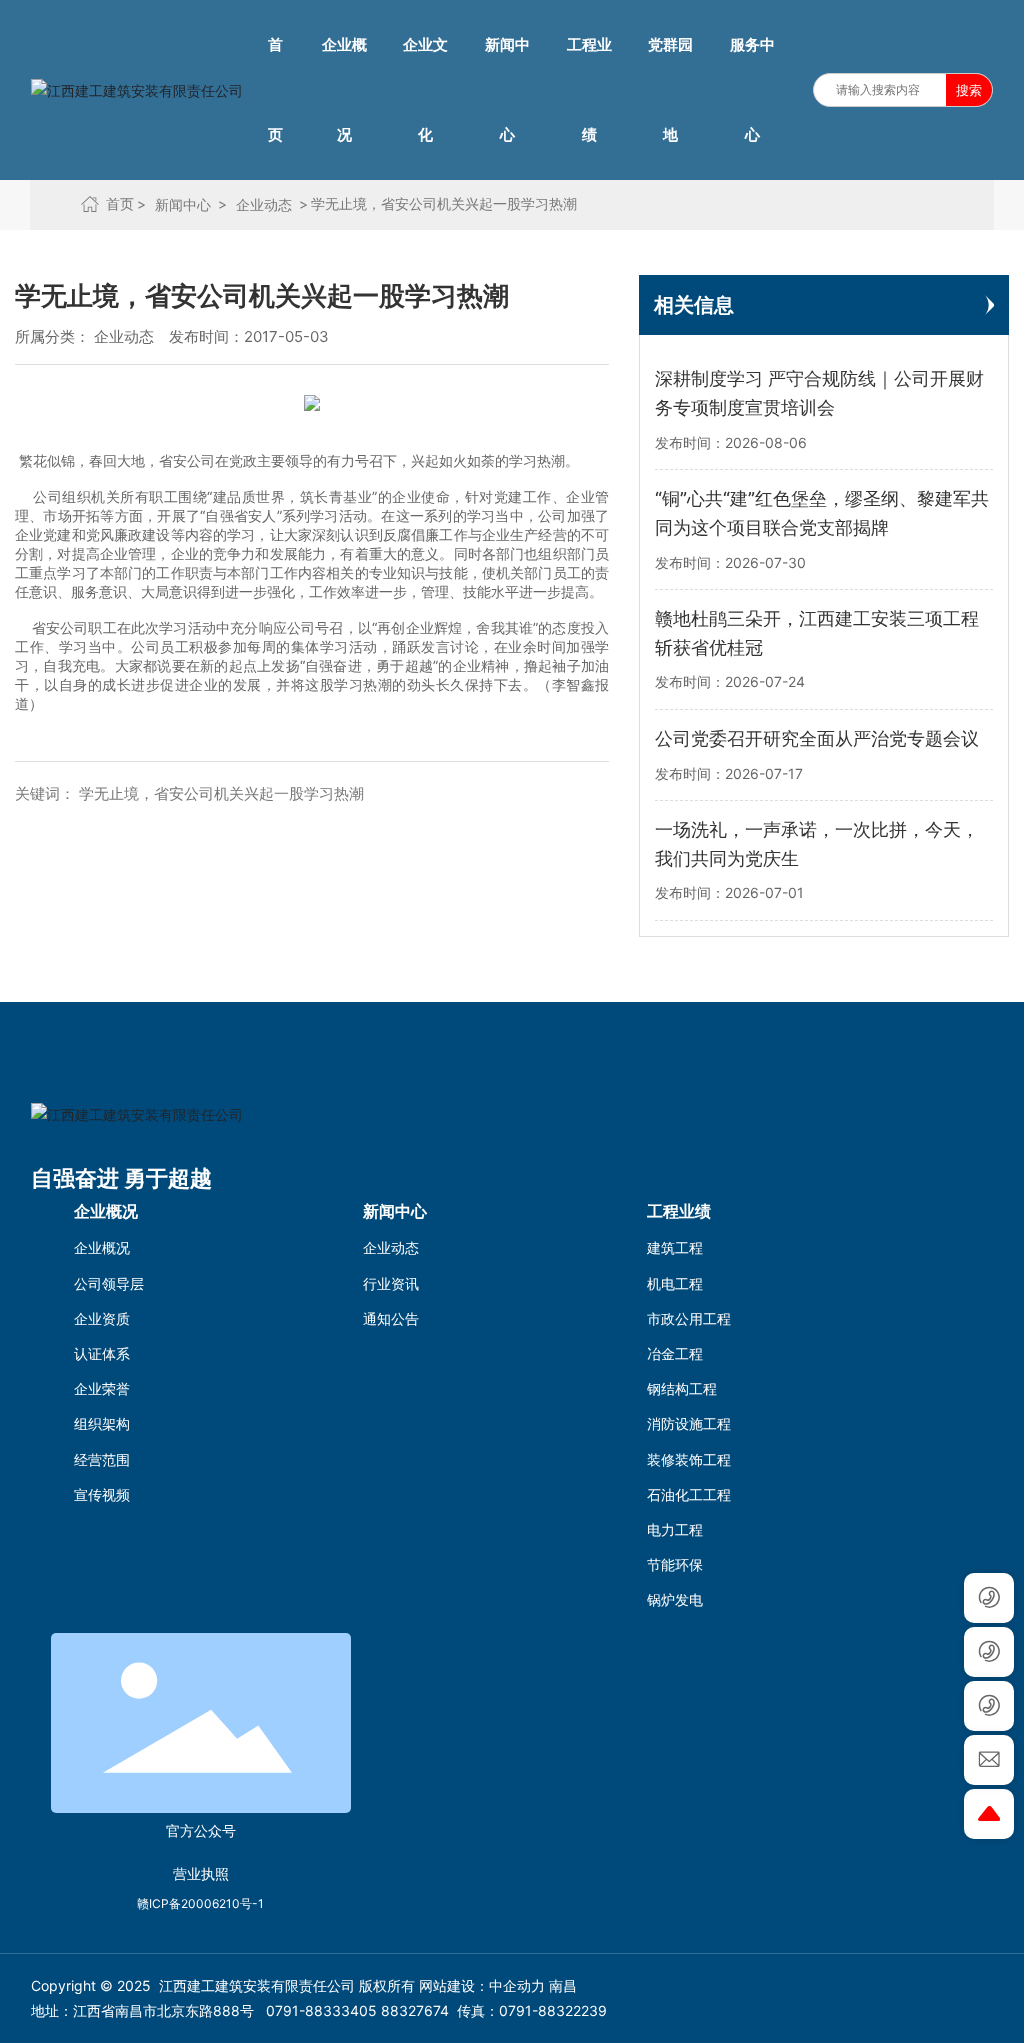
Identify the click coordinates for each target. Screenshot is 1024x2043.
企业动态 (124, 336)
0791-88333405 (321, 2010)
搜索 (969, 90)
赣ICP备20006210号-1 (200, 1903)
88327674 (415, 2010)
